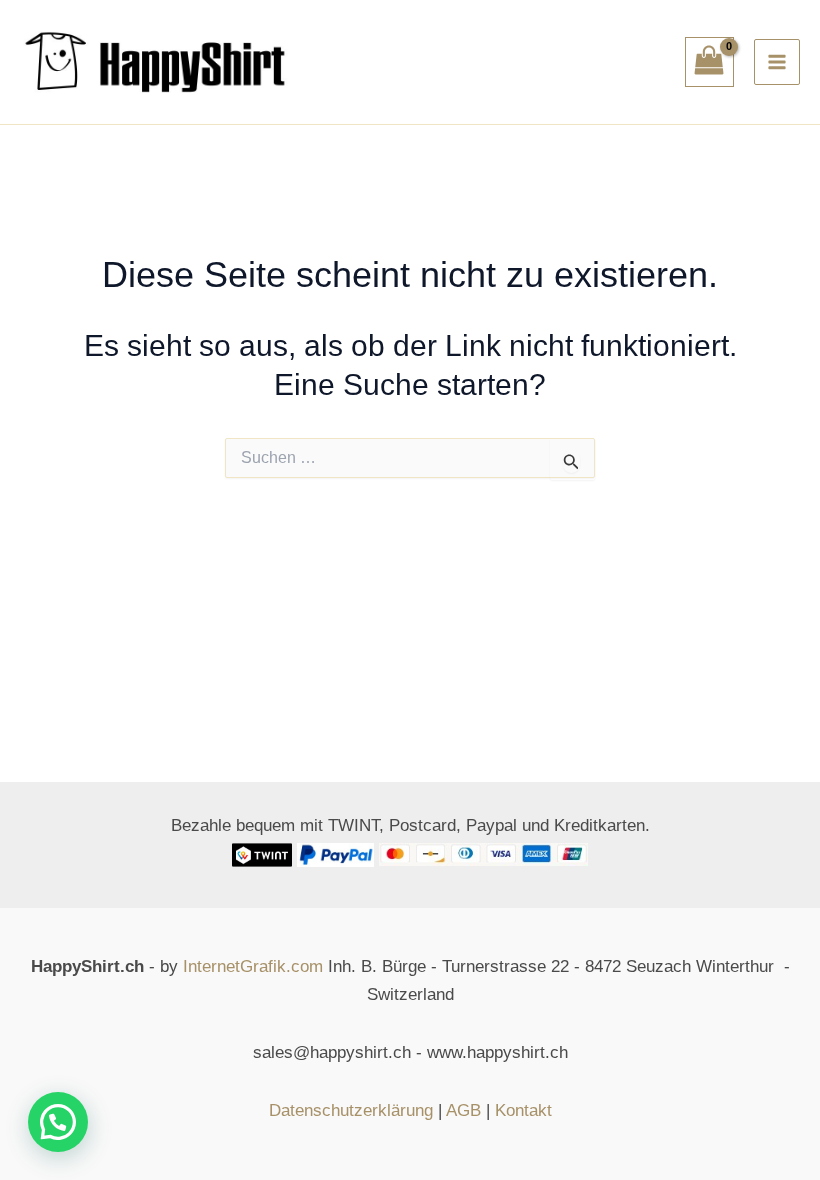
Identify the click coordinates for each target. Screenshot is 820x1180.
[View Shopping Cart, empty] (710, 62)
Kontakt (523, 1110)
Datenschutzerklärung (351, 1110)
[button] (58, 1122)
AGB (463, 1110)
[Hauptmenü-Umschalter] (777, 62)
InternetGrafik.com (253, 966)
